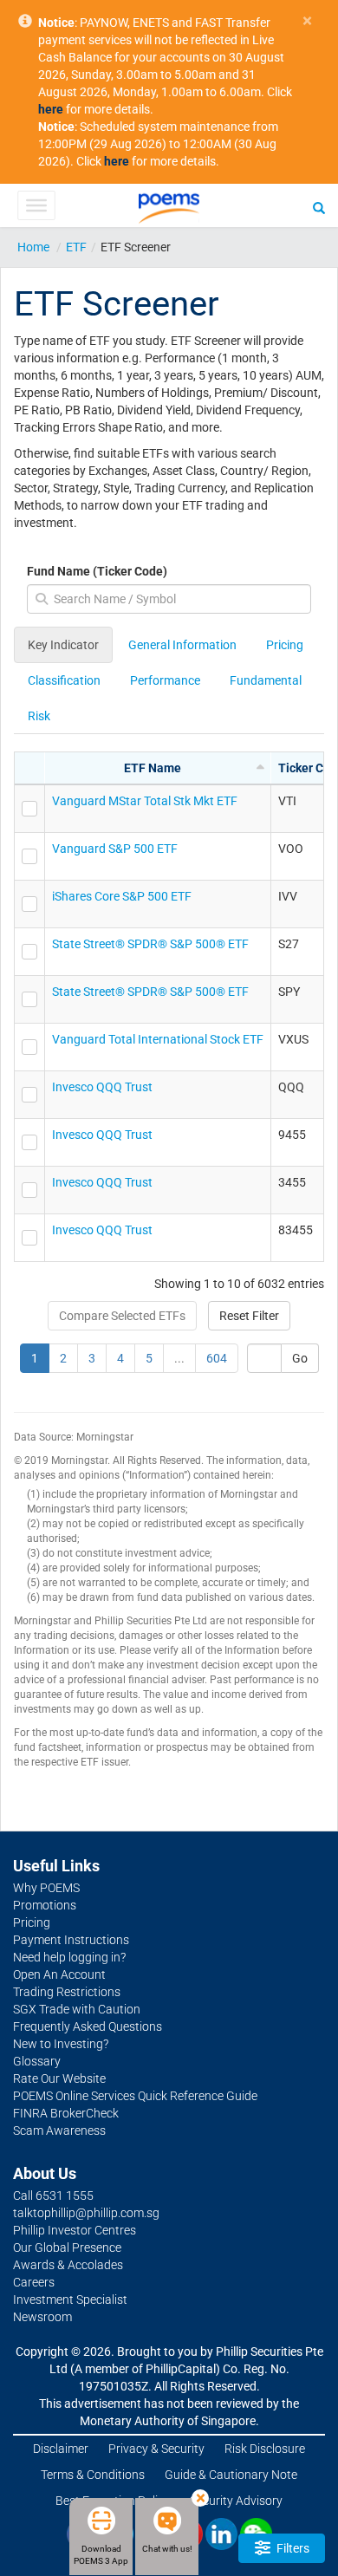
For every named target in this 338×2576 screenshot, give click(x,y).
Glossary (37, 2061)
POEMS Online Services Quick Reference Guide (135, 2096)
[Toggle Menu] (36, 205)
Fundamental (266, 680)
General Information (182, 645)
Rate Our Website (59, 2078)
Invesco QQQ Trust (102, 1087)
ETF (76, 247)
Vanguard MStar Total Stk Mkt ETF (145, 801)
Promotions (45, 1905)
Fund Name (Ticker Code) (97, 571)
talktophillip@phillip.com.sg (86, 2213)
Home (33, 247)
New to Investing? (61, 2044)
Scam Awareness (59, 2130)
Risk (39, 716)
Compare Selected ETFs (122, 1316)
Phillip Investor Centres (75, 2230)
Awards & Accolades (68, 2265)
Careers (34, 2282)
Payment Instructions (71, 1940)
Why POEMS (46, 1888)
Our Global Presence (67, 2247)
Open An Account (59, 1974)
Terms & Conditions (93, 2475)
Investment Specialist (70, 2300)
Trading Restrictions (67, 1992)
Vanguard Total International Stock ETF (158, 1039)
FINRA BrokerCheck (66, 2113)
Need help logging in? (69, 1957)
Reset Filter (249, 1316)
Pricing (285, 645)
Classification (64, 680)
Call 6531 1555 (53, 2195)
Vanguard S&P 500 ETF (115, 849)
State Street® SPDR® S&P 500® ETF (150, 944)
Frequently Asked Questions (88, 2026)
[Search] (319, 207)
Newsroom (42, 2317)
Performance (165, 680)
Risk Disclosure (265, 2449)
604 (217, 1358)
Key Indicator (63, 645)
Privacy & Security (156, 2449)
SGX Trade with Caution (77, 2009)
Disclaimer (61, 2449)
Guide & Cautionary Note (231, 2475)
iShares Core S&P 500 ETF (122, 896)
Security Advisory (236, 2501)
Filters (292, 2548)
